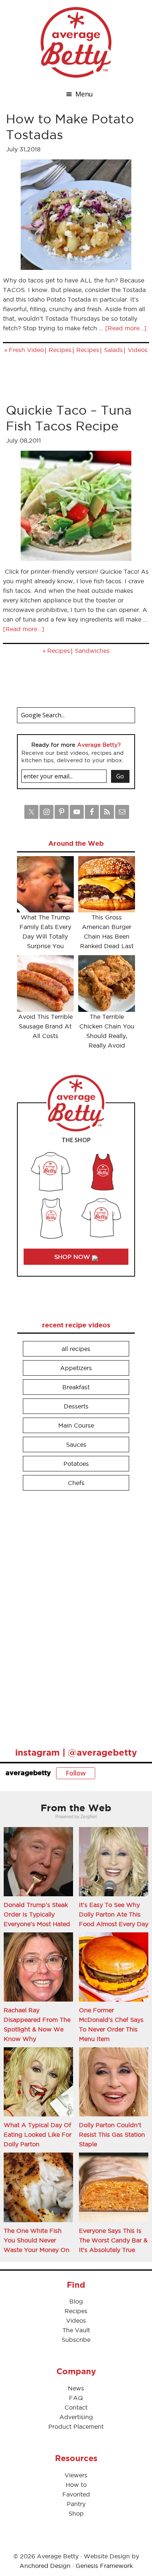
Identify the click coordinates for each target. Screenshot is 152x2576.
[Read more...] (126, 328)
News (76, 2388)
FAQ (76, 2398)
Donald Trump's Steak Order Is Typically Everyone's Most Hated (37, 1914)
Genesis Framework (104, 2566)
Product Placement (76, 2427)
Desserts (76, 1406)
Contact (76, 2407)
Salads (113, 350)
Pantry (76, 2504)
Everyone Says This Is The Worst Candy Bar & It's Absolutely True (113, 2240)
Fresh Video (26, 350)
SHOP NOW (73, 1257)
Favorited (76, 2494)
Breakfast (76, 1387)
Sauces (76, 1444)
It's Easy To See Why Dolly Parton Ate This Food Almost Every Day (114, 1914)
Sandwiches (92, 651)
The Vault (76, 2330)
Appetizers (76, 1368)
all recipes (76, 1349)
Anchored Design (45, 2566)
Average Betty (76, 42)
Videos (138, 350)
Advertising (76, 2417)
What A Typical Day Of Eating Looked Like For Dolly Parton (38, 2135)
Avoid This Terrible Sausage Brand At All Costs (45, 1026)
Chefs (76, 1483)
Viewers (76, 2475)
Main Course (76, 1425)
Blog (76, 2301)
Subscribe (76, 2340)
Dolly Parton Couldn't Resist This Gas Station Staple (112, 2135)
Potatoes (76, 1464)
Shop (76, 2513)
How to (76, 2485)
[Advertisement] (72, 1616)
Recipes (60, 350)
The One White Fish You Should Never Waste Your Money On (37, 2240)
